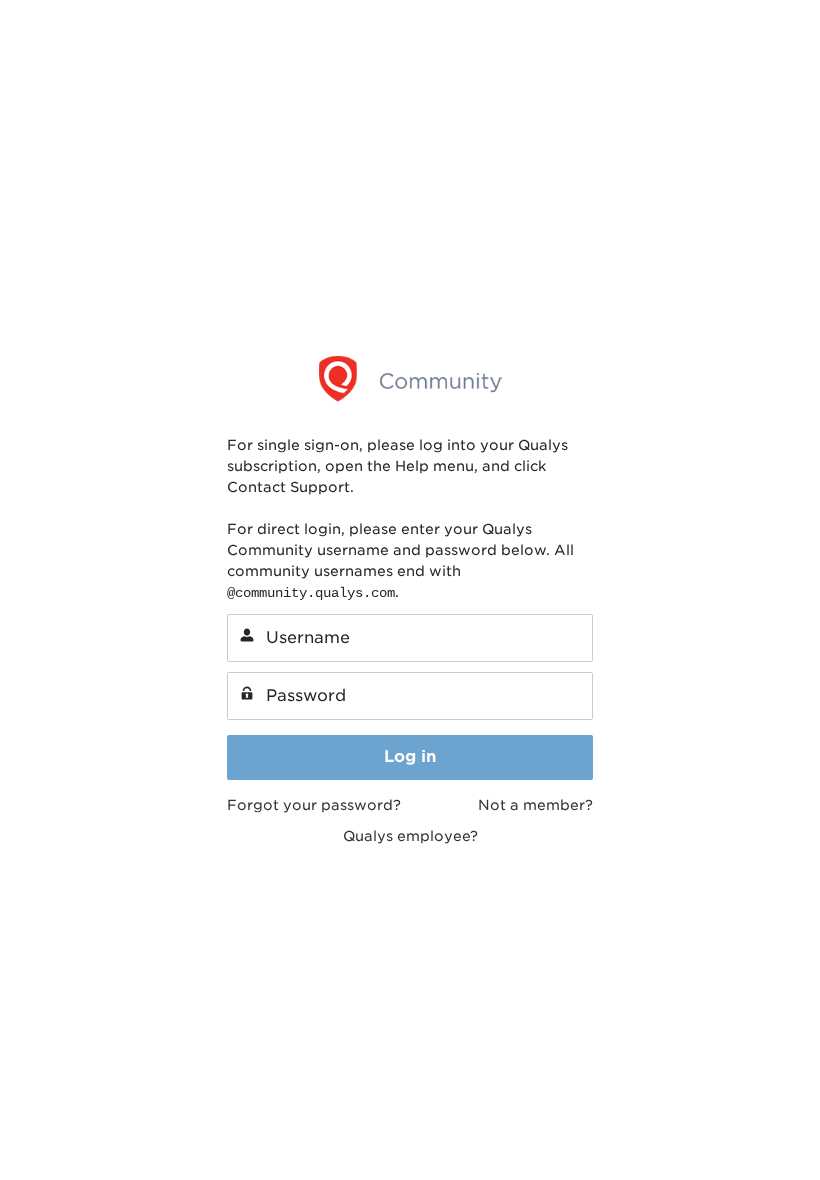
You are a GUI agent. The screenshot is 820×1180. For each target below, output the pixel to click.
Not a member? (535, 805)
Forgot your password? (314, 805)
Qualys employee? (410, 836)
